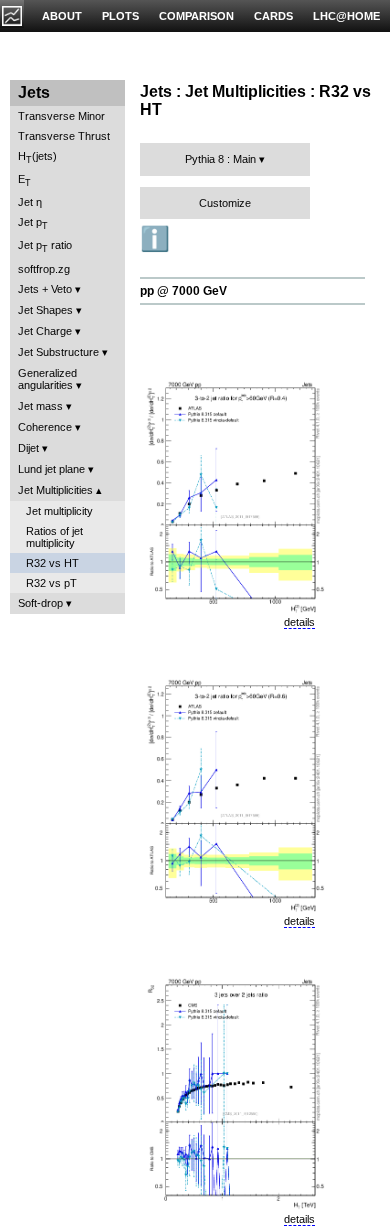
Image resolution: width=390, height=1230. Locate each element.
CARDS (273, 16)
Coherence (45, 427)
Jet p (33, 223)
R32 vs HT (52, 563)
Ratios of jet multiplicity (54, 537)
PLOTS (120, 16)
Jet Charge (45, 331)
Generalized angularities (47, 379)
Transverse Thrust (64, 136)
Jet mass (40, 406)
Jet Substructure (58, 352)
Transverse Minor (61, 116)
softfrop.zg (44, 269)
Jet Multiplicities (55, 490)
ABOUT (62, 16)
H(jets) (37, 157)
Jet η (30, 202)
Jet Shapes (45, 310)
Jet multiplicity (59, 511)
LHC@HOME (346, 16)
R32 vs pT (51, 583)
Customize (225, 203)
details (299, 622)
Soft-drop (40, 603)
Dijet (28, 448)
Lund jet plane (51, 469)
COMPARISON (196, 16)
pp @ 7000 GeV (183, 291)
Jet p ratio (45, 246)
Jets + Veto (45, 289)
